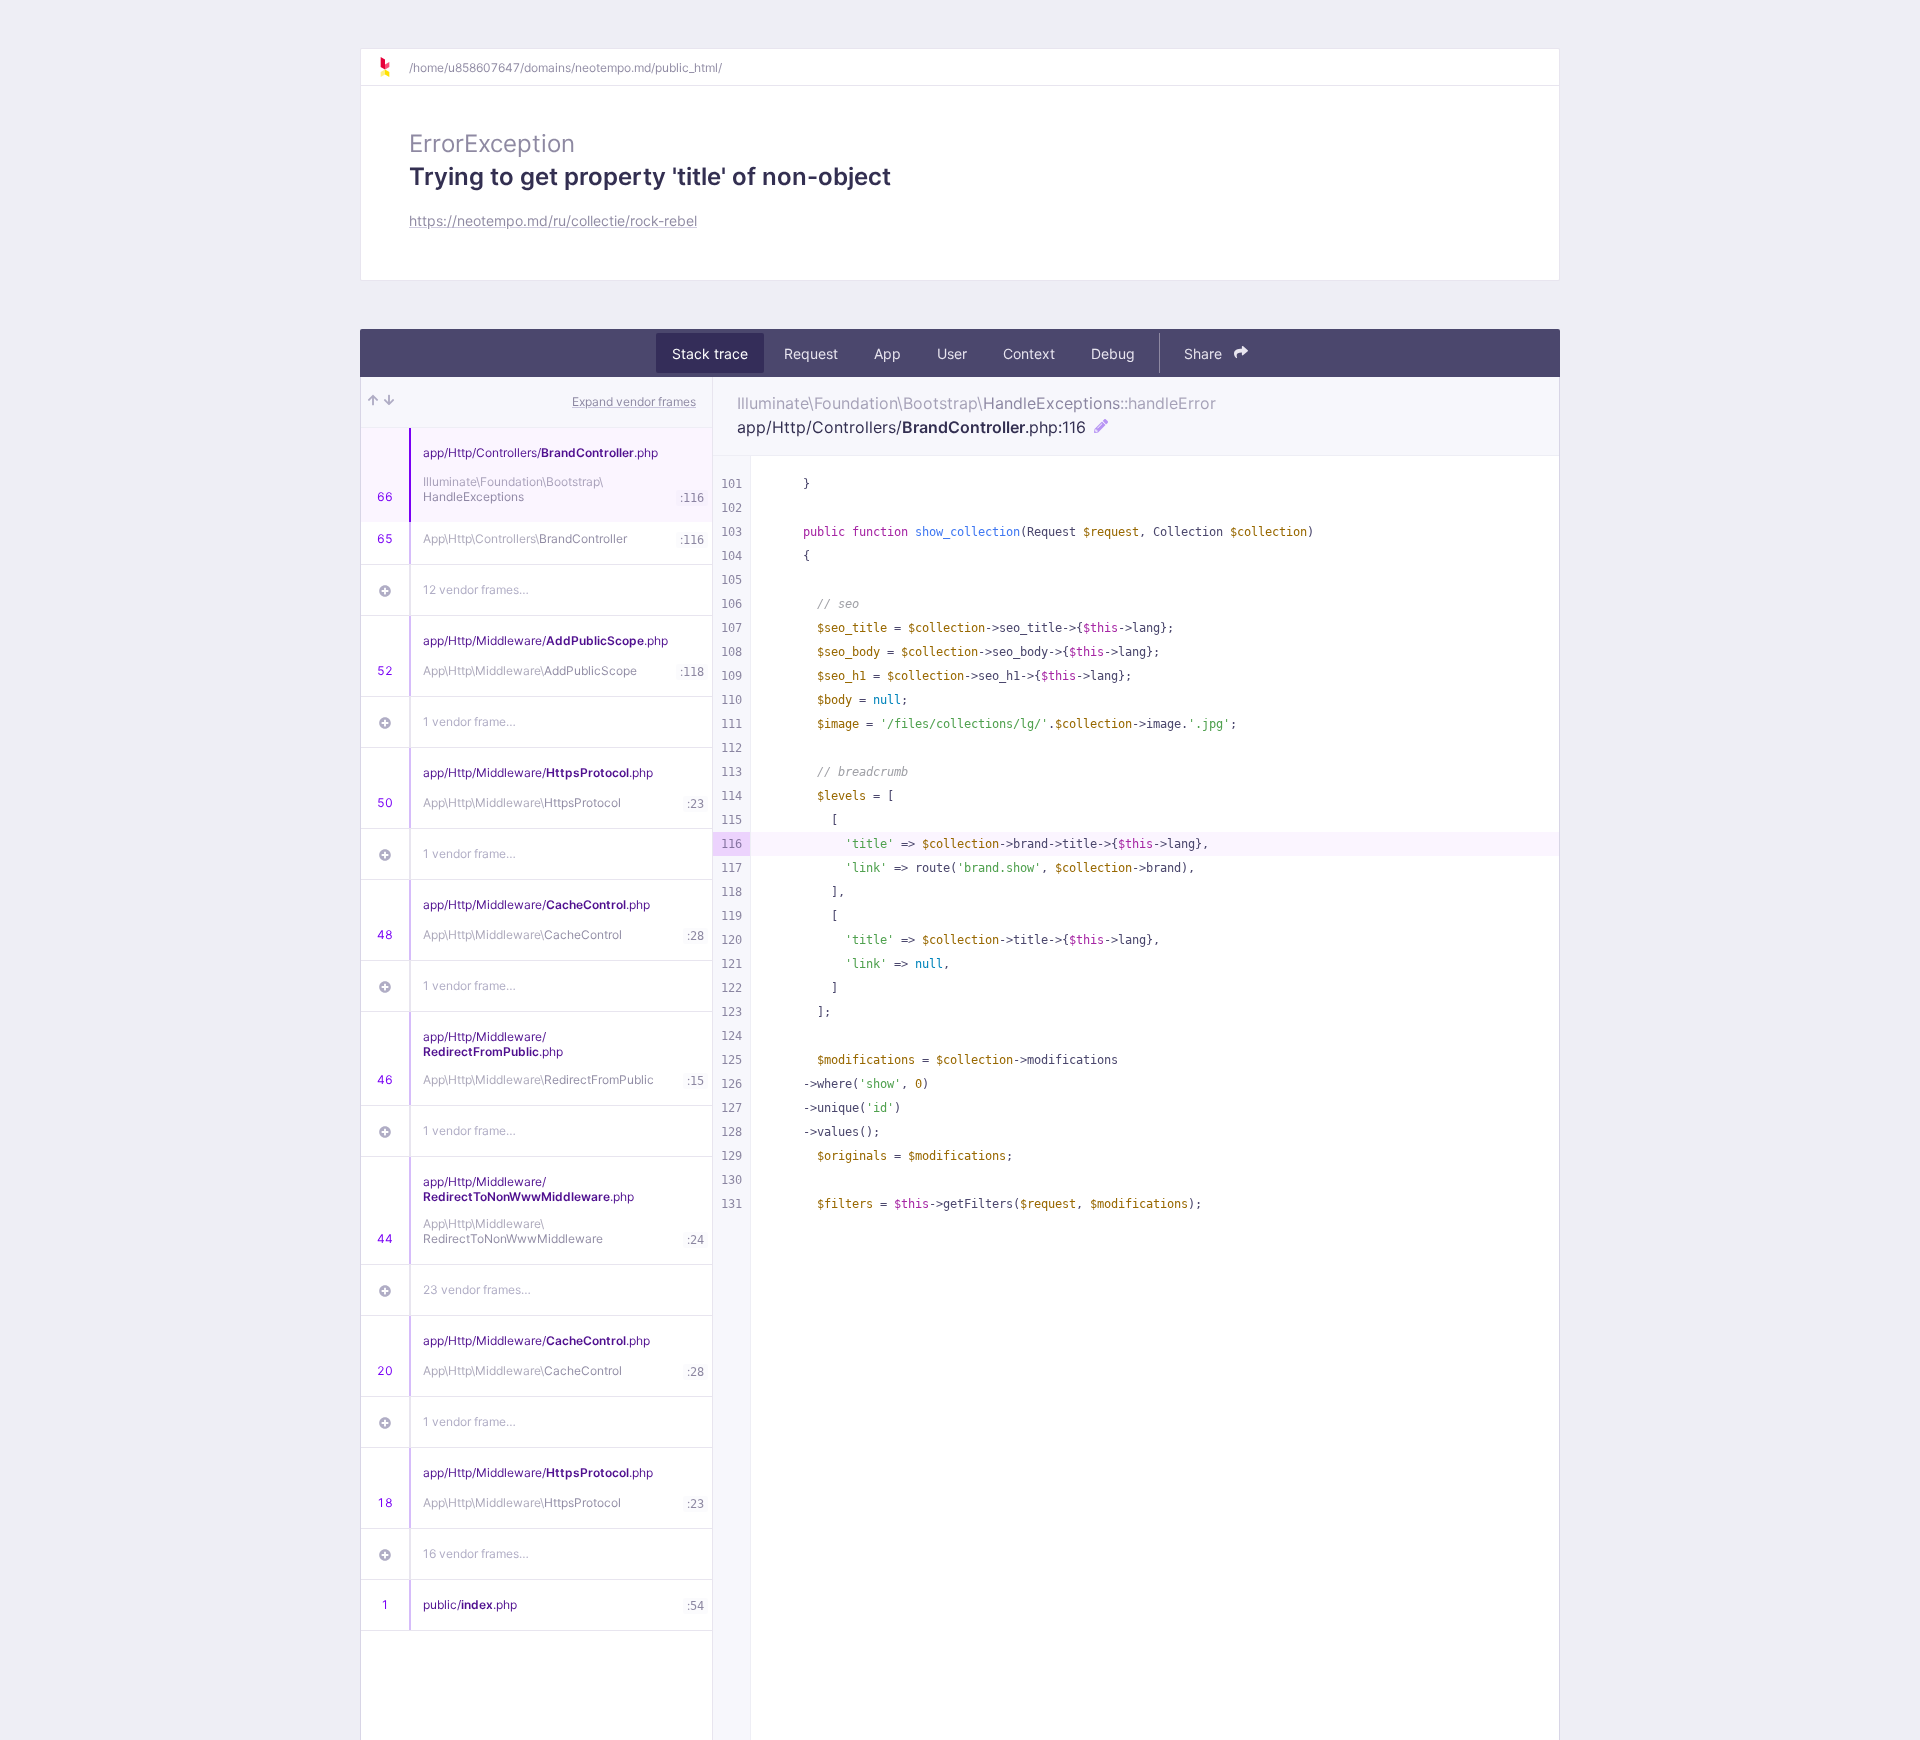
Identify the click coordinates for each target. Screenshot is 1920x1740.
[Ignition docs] (393, 67)
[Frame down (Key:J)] (389, 402)
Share (1205, 353)
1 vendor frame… (469, 721)
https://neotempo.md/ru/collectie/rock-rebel (553, 220)
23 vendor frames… (477, 1289)
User (952, 353)
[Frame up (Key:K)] (373, 402)
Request (811, 353)
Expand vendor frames (634, 401)
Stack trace (710, 353)
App (887, 353)
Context (1029, 353)
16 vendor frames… (476, 1553)
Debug (1113, 353)
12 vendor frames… (476, 589)
